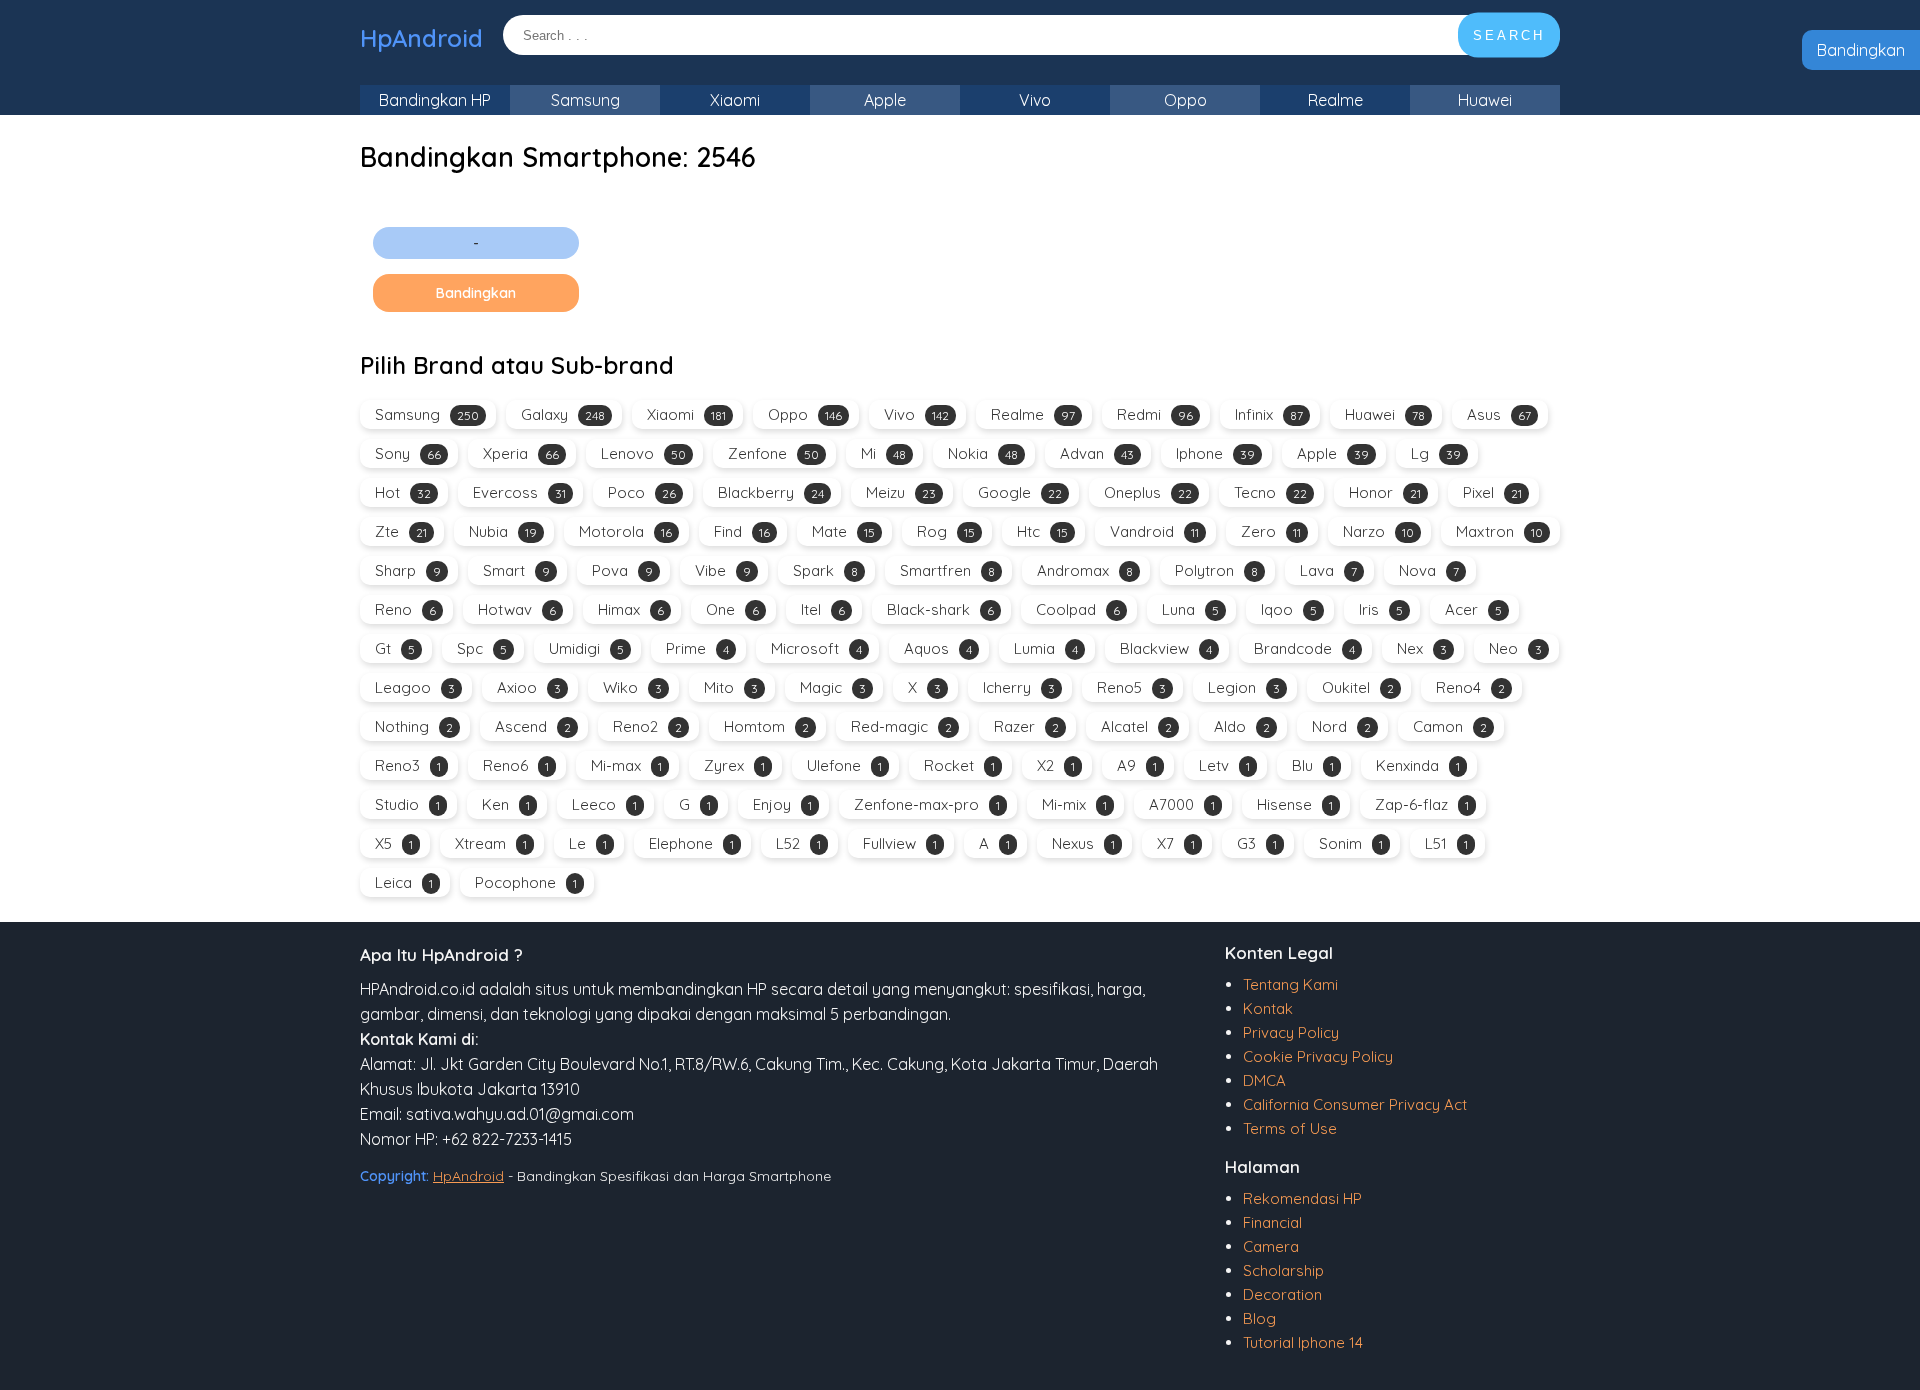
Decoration (1282, 1294)
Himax (631, 609)
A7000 (1182, 804)
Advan (1097, 453)
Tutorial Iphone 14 (1303, 1342)
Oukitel (1358, 687)
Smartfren (947, 570)
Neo (1515, 648)
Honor (1385, 492)
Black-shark (940, 609)
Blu (1313, 765)
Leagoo (415, 687)
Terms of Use (1290, 1128)
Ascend (533, 726)
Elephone (691, 843)
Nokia (983, 453)
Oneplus (1148, 492)
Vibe (723, 570)
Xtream (491, 843)
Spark (825, 570)
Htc (1042, 531)
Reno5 (1131, 687)
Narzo (1378, 531)
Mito (731, 687)
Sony (408, 453)
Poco (642, 492)
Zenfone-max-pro (927, 804)
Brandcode (1304, 648)
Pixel (1492, 492)
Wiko (632, 687)
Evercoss (519, 492)
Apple (885, 100)
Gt (395, 648)
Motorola (625, 531)
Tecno (1270, 492)
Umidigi (586, 648)
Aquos (938, 648)
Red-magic (901, 726)
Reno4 (1470, 687)
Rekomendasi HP (1302, 1198)
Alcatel (1136, 726)
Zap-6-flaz (1422, 804)
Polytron (1216, 570)
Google (1020, 492)
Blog (1259, 1318)
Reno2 (647, 726)
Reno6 (516, 765)
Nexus (1083, 843)
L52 (798, 843)
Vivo (1035, 100)
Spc (482, 648)
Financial (1272, 1222)
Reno (405, 609)
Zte (401, 531)
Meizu (901, 492)
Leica (404, 882)
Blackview (1166, 648)
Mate (843, 531)
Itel (823, 609)
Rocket (959, 765)
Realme (1335, 100)
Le (588, 843)
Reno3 (408, 765)
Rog (946, 531)
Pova (622, 570)
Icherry (1019, 687)
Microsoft (816, 648)
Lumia (1046, 648)
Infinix (1269, 414)
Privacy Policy (1291, 1032)
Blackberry (771, 492)
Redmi (1155, 414)
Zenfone (773, 453)
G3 (1257, 843)
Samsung (585, 100)
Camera (1271, 1246)
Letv (1224, 765)
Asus (1499, 414)
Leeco (604, 804)
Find (742, 531)
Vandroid (1154, 531)
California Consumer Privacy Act (1355, 1104)
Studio (407, 804)
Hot (403, 492)
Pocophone (526, 882)
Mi (883, 453)
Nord (1341, 726)
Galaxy (563, 414)
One (732, 609)
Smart (516, 570)
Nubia (503, 531)
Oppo (1185, 100)
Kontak (1268, 1008)
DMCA (1264, 1080)
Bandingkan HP (435, 100)
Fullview (900, 843)
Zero (1271, 531)
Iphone (1215, 453)
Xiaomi (735, 100)
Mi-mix (1074, 804)
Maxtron (1499, 531)
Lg (1436, 453)
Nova (1429, 570)
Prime (697, 648)
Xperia (521, 453)
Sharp (408, 570)
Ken (506, 804)
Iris (1381, 609)
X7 (1176, 843)
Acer (1473, 609)
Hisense (1295, 804)
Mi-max (626, 765)
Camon (1450, 726)
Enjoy (782, 804)
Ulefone (844, 765)
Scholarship (1283, 1270)
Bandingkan (1861, 50)
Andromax (1085, 570)
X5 (394, 843)
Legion (1244, 687)
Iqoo (1289, 609)
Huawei (1485, 100)
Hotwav (517, 609)
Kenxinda (1418, 765)
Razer (1026, 726)
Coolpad (1078, 609)
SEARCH (1509, 35)
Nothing (414, 726)
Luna (1190, 609)
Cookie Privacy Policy (1318, 1056)
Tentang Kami (1290, 984)
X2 (1056, 765)
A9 (1137, 765)
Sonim (1351, 843)
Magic (833, 687)
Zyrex (734, 765)
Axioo (529, 687)
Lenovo (643, 453)
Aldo (1242, 726)
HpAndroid (421, 38)
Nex (1422, 648)
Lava (1328, 570)
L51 (1446, 843)
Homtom (766, 726)
